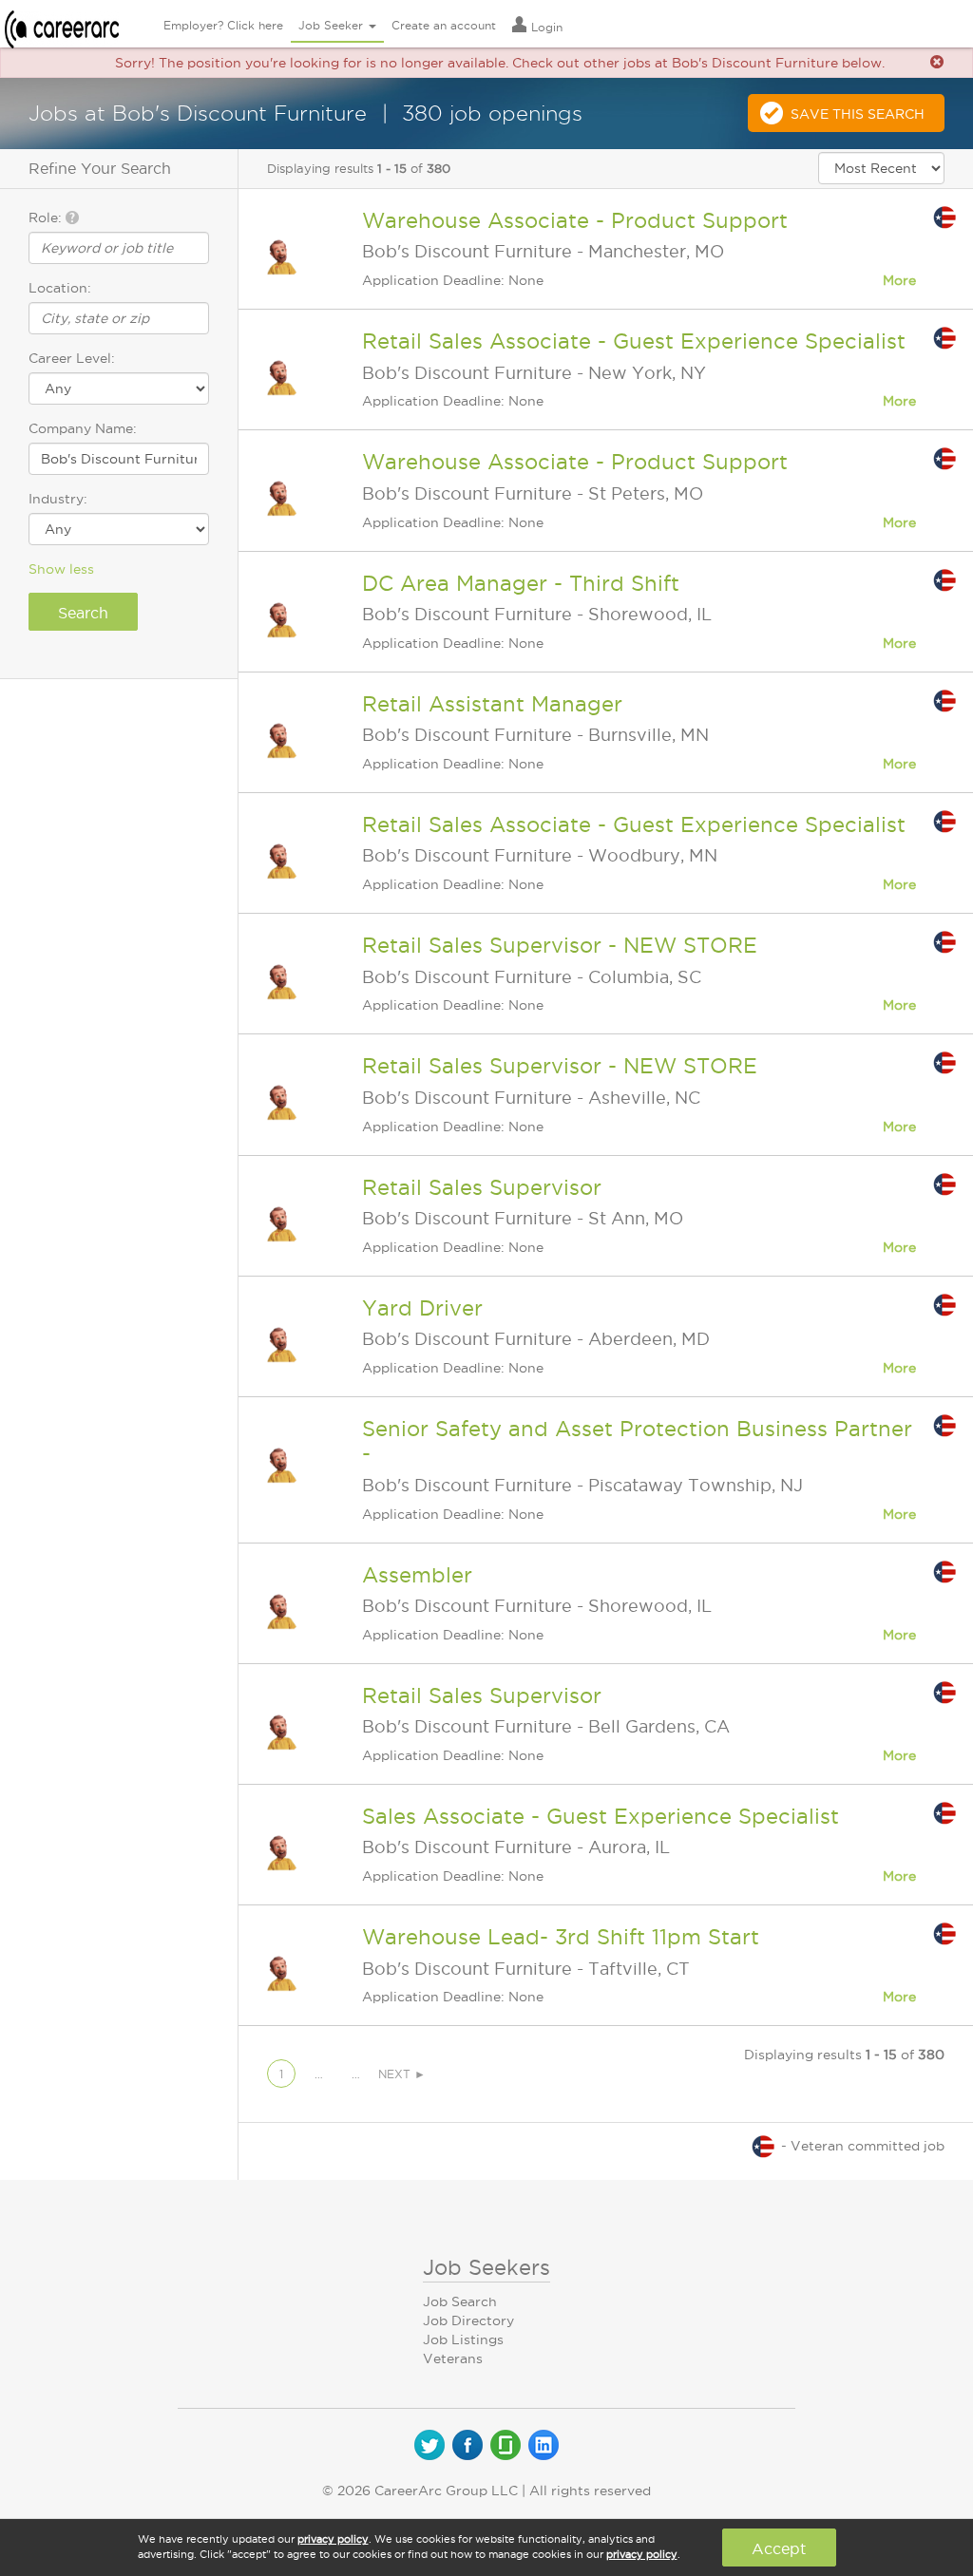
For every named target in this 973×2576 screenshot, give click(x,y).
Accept (779, 2548)
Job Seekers (486, 2267)
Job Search (460, 2301)
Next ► (402, 2074)
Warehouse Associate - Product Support (575, 220)
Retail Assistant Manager (492, 704)
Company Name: (83, 428)
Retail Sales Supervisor (482, 1187)
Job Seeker (333, 25)
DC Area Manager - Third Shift (521, 583)
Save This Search (858, 114)
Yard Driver (422, 1308)
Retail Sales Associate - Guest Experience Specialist (634, 341)
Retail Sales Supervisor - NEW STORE (560, 945)
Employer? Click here (223, 25)
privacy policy (333, 2539)
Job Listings (463, 2339)
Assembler (417, 1575)
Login (545, 27)
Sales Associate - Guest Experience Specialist (601, 1816)
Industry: (58, 499)
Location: (60, 288)
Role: (47, 218)
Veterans (453, 2358)
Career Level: (72, 358)
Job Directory (468, 2320)
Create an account (444, 25)
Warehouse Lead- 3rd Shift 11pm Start (561, 1937)
